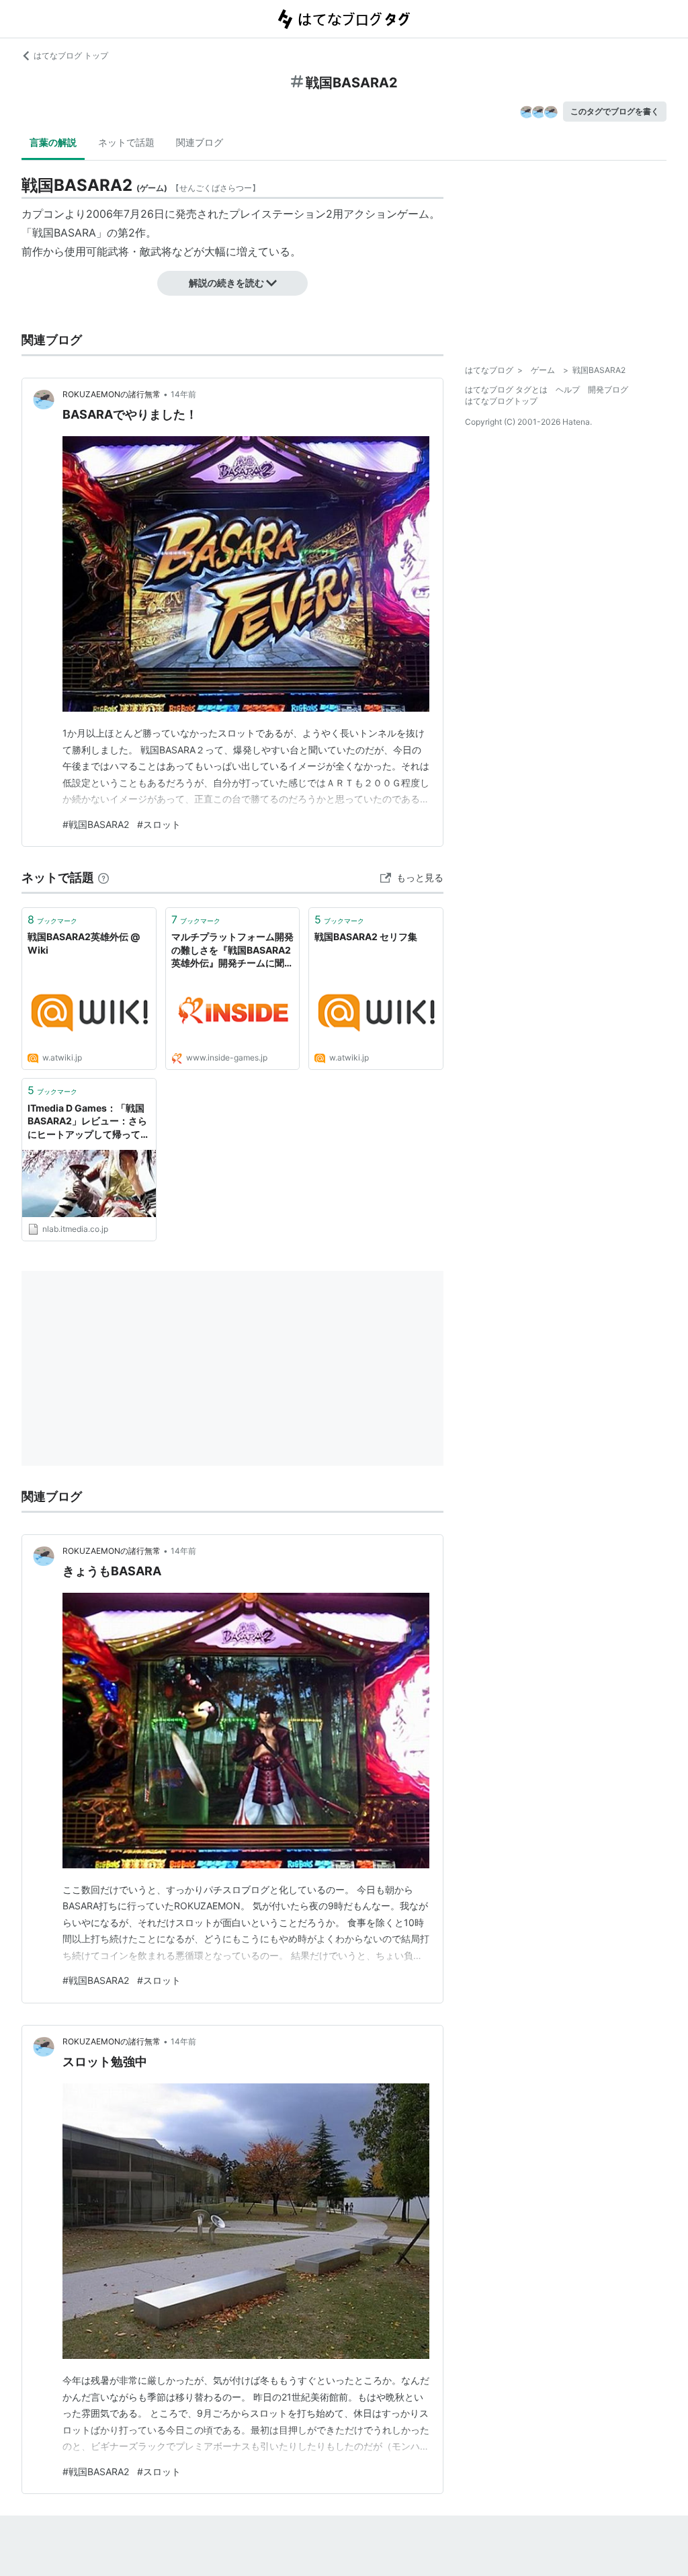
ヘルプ (568, 389)
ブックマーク (52, 919)
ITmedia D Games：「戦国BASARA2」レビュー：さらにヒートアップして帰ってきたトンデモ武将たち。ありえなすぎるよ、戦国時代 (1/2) (89, 1122)
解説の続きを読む (226, 283)
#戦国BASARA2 (96, 824)
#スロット (159, 824)
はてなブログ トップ (71, 55)
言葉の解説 (53, 142)
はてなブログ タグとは (506, 389)
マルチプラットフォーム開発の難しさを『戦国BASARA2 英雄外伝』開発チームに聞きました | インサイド (232, 951)
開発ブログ (608, 389)
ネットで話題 (126, 142)
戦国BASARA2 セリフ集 (366, 937)
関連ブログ (200, 142)
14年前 (183, 394)
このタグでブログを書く (615, 111)
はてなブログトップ (501, 401)
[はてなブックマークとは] (103, 877)
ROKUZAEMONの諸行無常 (112, 394)
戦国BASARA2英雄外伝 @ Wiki (84, 943)
